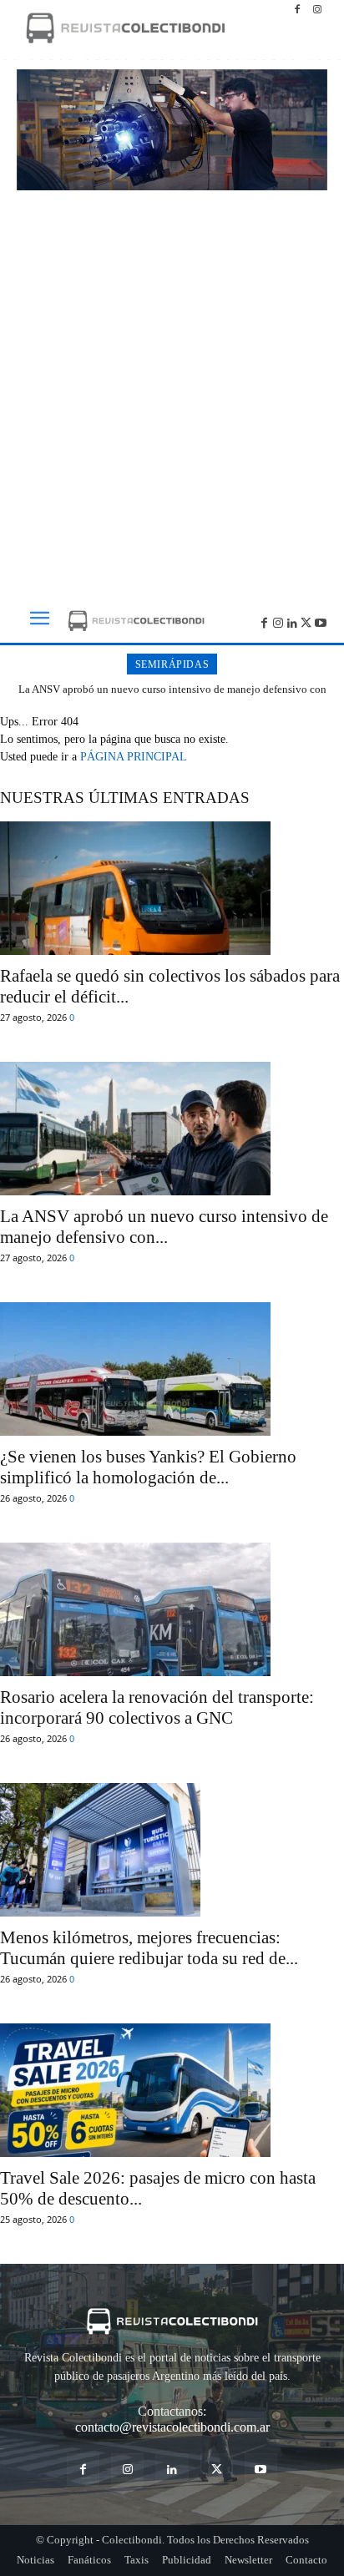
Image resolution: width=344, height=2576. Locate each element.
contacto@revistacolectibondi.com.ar (172, 2427)
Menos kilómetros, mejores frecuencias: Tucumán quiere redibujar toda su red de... (149, 1948)
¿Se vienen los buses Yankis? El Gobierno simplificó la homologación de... (148, 1467)
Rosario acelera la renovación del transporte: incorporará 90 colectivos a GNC (157, 1707)
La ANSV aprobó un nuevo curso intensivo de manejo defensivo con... (164, 1227)
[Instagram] (317, 10)
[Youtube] (320, 621)
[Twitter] (306, 621)
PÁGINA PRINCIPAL (134, 757)
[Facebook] (297, 10)
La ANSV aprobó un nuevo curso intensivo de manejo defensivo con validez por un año (172, 696)
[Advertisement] (172, 389)
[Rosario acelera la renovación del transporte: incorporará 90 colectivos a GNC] (172, 1609)
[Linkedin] (293, 621)
